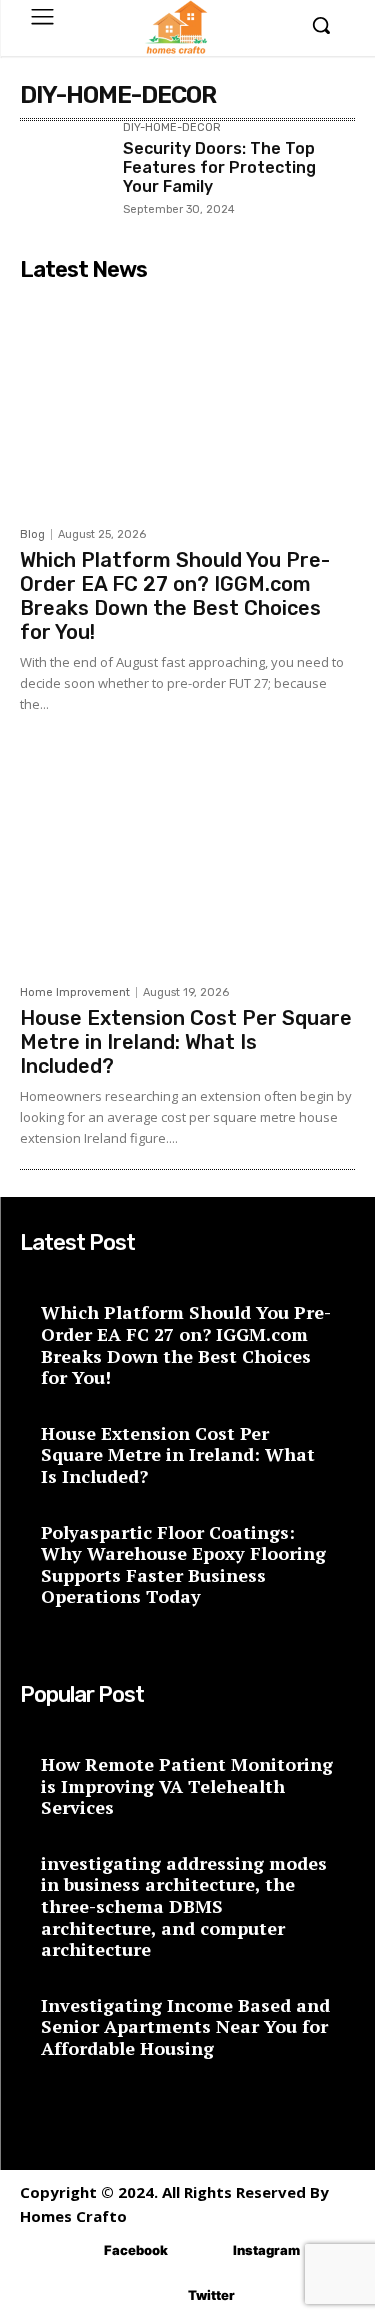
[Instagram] (203, 2250)
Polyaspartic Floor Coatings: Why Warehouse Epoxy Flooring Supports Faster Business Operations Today (183, 1564)
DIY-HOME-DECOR (172, 128)
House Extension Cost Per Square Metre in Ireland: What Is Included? (186, 1042)
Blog (32, 534)
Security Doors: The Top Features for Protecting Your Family (219, 167)
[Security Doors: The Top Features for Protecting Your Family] (63, 165)
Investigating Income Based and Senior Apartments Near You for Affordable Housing (185, 2026)
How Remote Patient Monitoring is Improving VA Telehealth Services (187, 1785)
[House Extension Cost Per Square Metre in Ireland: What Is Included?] (187, 861)
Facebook (136, 2250)
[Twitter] (158, 2295)
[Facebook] (74, 2250)
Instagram (266, 2250)
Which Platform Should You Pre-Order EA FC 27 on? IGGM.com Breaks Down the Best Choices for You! (175, 596)
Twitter (211, 2295)
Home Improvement (75, 992)
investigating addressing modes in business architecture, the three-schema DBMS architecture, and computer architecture (184, 1906)
